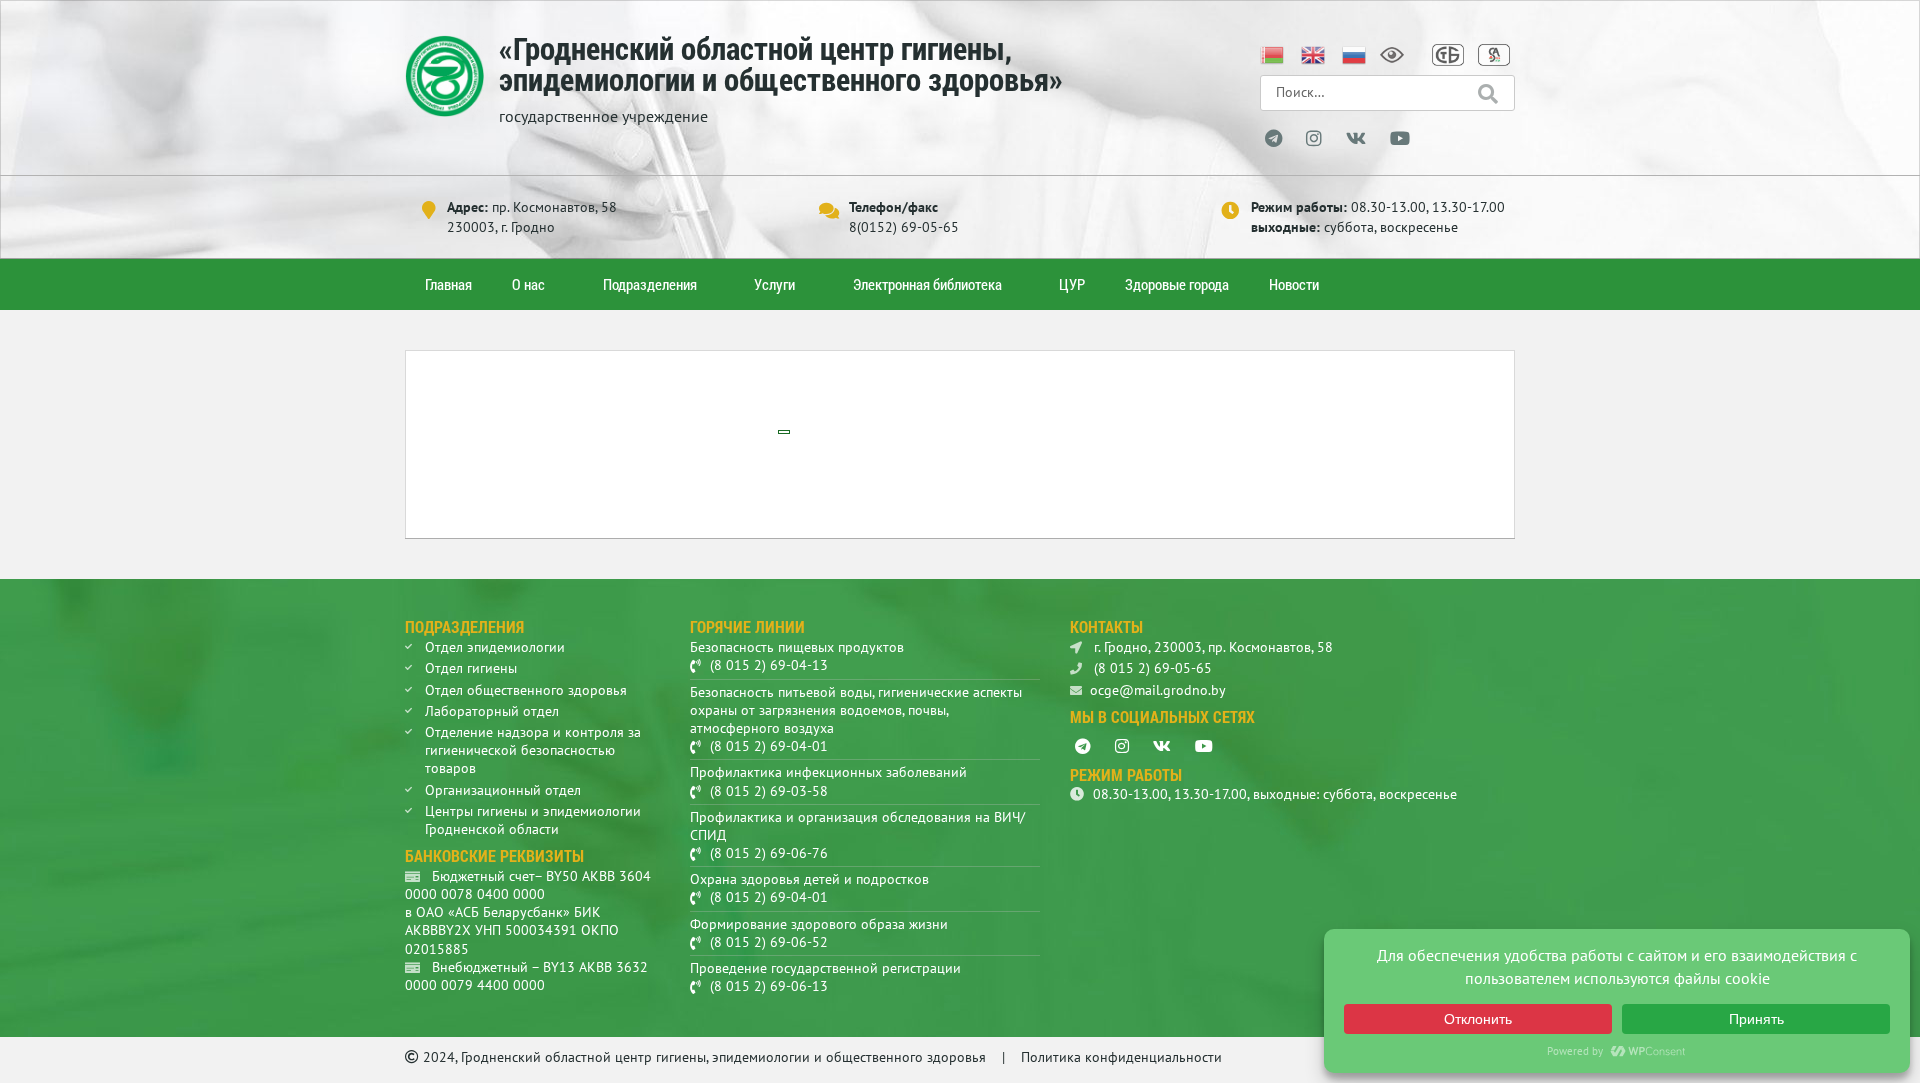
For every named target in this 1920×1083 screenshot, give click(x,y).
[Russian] (1355, 53)
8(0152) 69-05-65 (904, 227)
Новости (1294, 284)
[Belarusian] (1273, 53)
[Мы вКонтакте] (1356, 139)
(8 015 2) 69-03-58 (769, 791)
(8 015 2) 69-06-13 (769, 986)
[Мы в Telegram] (1273, 139)
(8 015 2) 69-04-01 (769, 746)
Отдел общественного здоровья (526, 690)
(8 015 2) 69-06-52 (769, 942)
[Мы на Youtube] (1400, 139)
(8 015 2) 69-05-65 (1151, 668)
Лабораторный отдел (492, 711)
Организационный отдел (503, 790)
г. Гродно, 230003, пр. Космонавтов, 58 (1211, 647)
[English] (1314, 53)
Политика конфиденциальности (1121, 1057)
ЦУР (1072, 284)
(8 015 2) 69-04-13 (769, 665)
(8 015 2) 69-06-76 (769, 853)
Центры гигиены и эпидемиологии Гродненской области (533, 820)
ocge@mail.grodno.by (1158, 690)
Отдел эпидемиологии (495, 647)
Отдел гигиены (471, 668)
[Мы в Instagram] (1314, 139)
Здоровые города (1177, 284)
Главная (448, 284)
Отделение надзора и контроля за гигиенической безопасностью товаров (533, 750)
